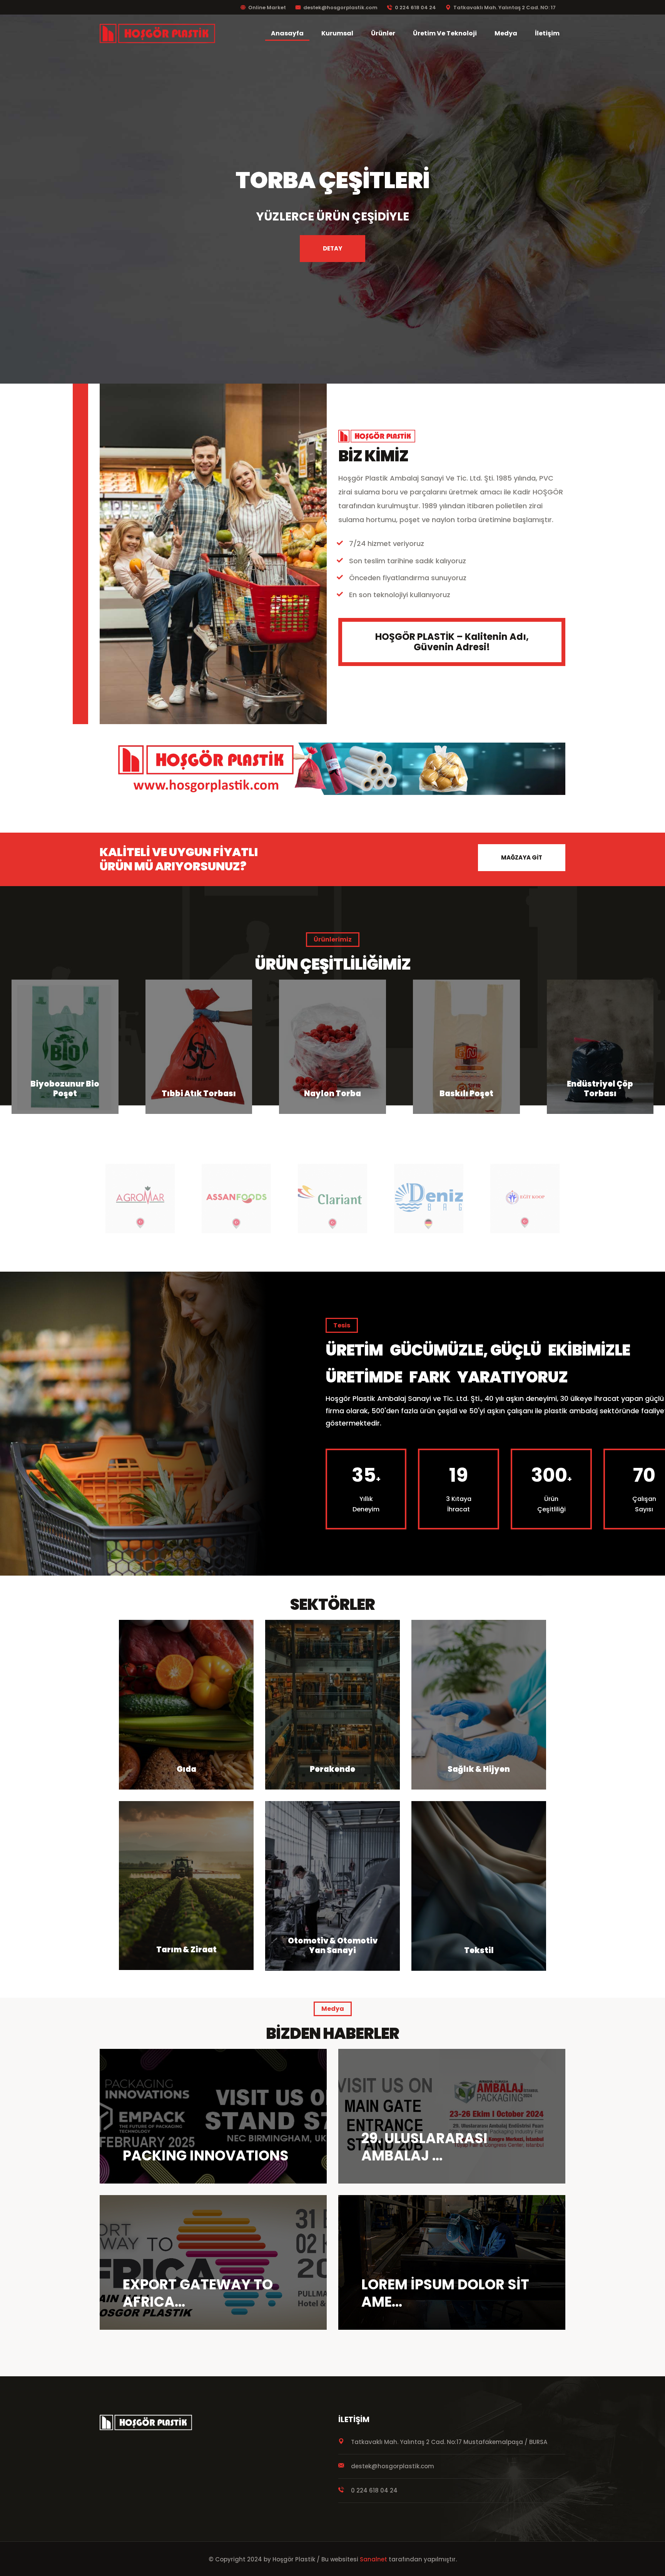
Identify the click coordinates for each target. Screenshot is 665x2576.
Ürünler (383, 33)
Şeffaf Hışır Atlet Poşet (600, 1089)
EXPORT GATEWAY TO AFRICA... (198, 2293)
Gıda (186, 1769)
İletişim (547, 33)
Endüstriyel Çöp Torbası (332, 1089)
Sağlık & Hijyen (479, 1769)
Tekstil (479, 1950)
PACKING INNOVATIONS (206, 2156)
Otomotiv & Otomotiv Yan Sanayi (333, 1946)
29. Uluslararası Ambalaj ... (424, 2147)
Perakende (332, 1769)
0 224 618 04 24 (415, 8)
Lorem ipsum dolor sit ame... (445, 2293)
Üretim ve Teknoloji (445, 33)
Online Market (267, 8)
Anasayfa (287, 33)
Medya (506, 33)
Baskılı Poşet (199, 1094)
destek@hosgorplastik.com (340, 8)
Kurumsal (337, 33)
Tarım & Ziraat (186, 1950)
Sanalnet (373, 2559)
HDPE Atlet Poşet (466, 1094)
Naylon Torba (65, 1094)
